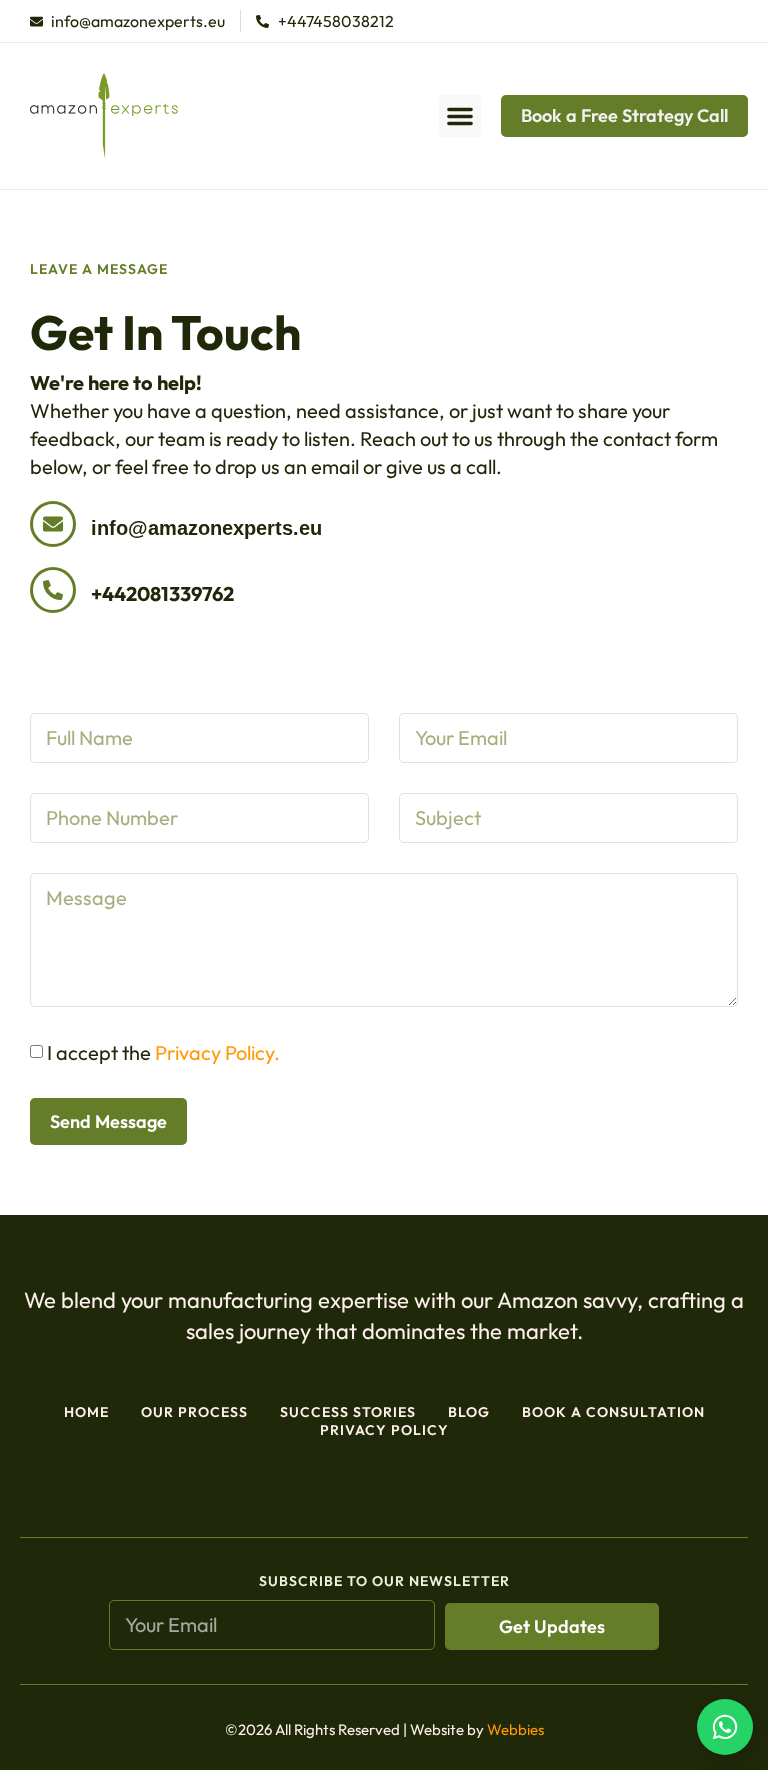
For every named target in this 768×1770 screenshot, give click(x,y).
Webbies (515, 1729)
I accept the (163, 1052)
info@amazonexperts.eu (206, 528)
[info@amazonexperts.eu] (53, 524)
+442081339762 (162, 593)
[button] (460, 116)
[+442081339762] (53, 590)
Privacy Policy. (217, 1052)
